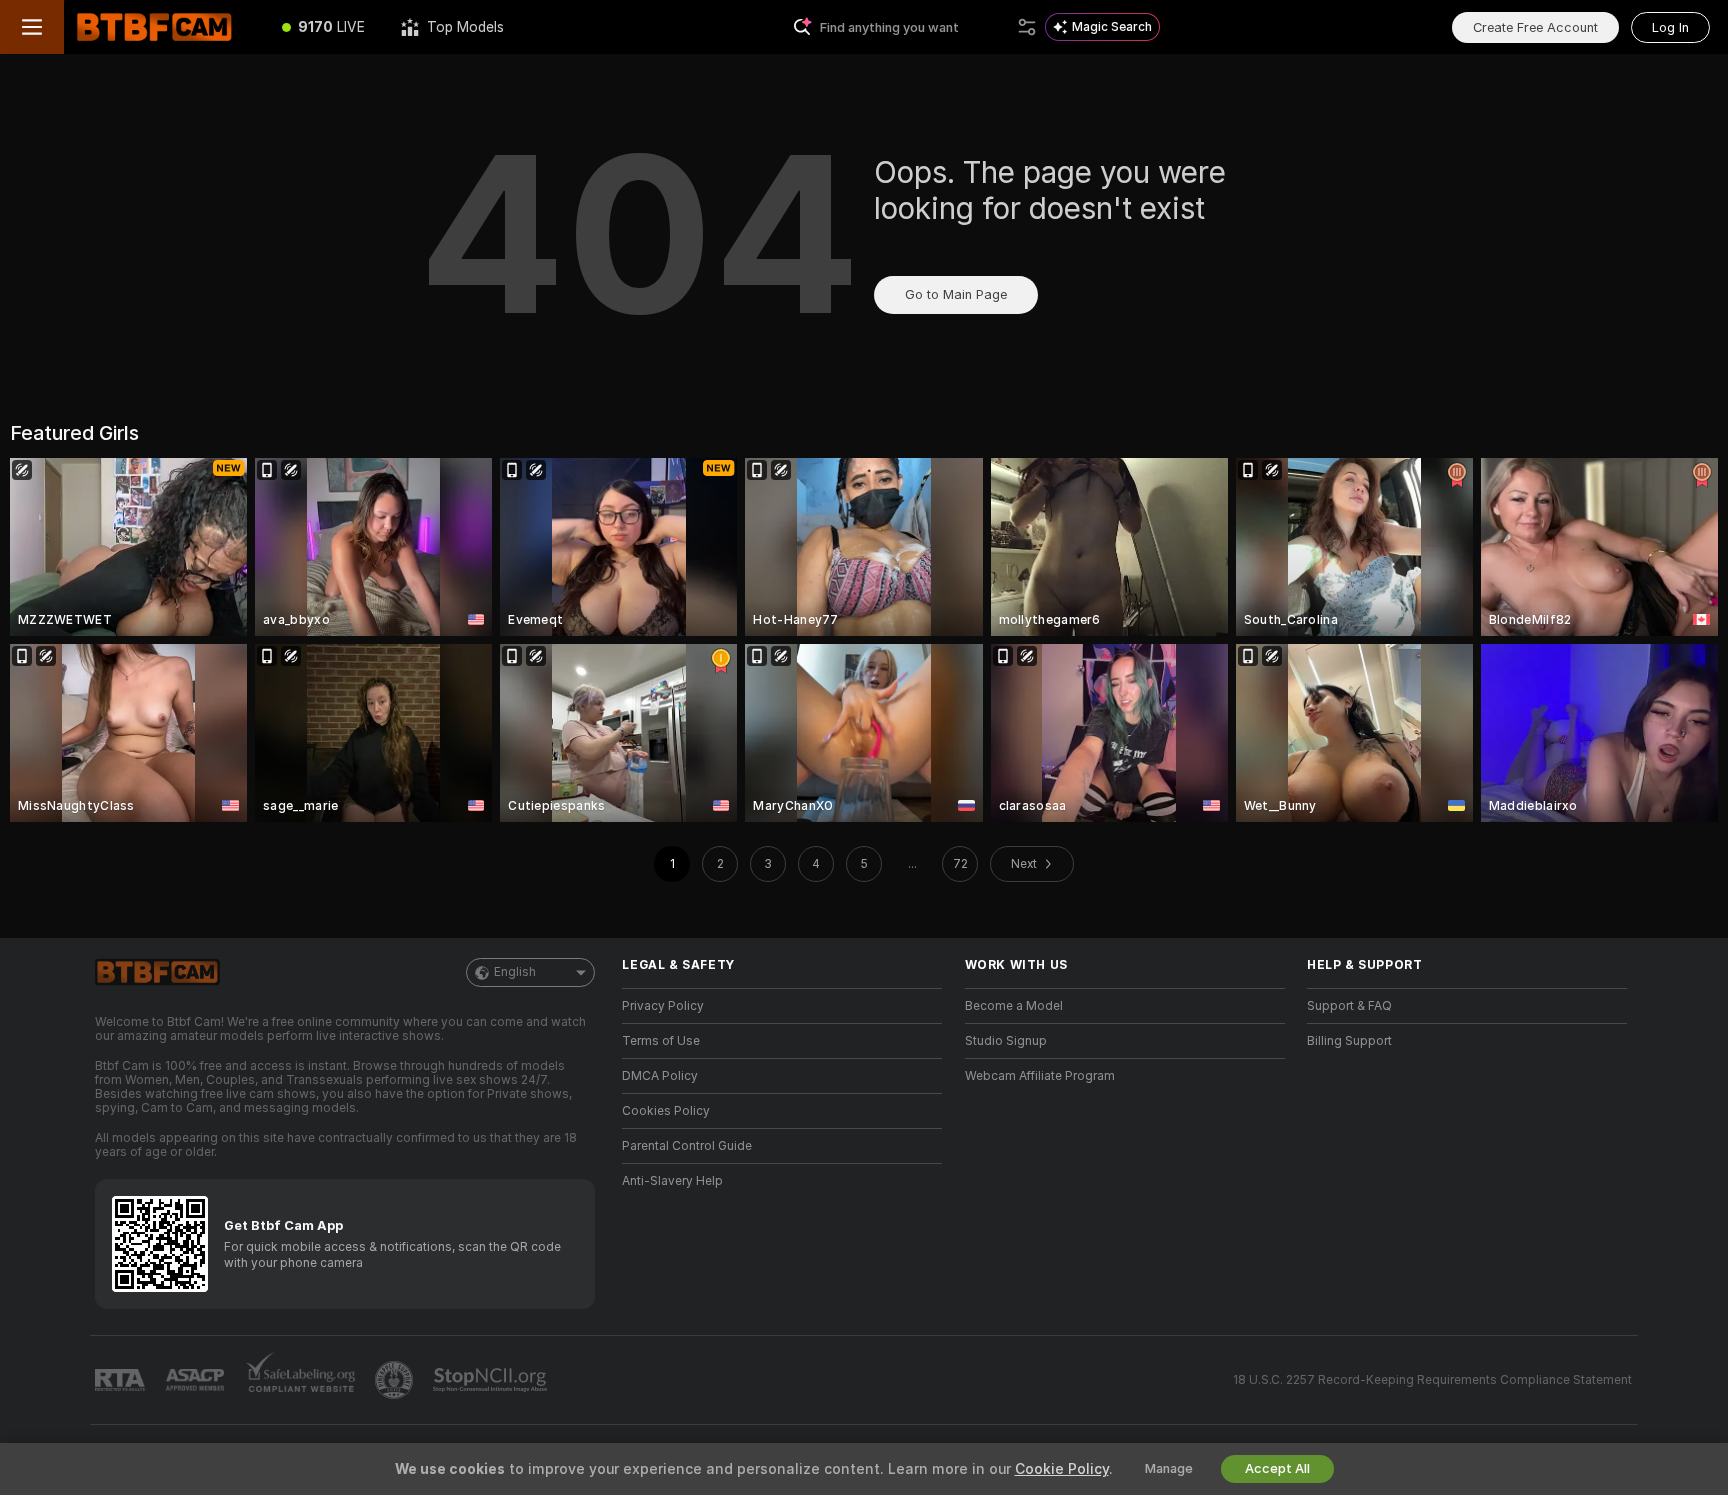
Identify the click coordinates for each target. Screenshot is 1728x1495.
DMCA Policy (660, 1076)
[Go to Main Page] (164, 27)
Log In (1670, 27)
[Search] (1027, 27)
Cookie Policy (1062, 1469)
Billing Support (1349, 1041)
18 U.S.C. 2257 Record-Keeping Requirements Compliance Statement (1432, 1380)
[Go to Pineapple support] (396, 1380)
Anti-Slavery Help (672, 1181)
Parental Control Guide (687, 1146)
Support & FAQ (1349, 1006)
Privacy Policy (663, 1006)
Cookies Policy (666, 1111)
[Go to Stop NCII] (492, 1380)
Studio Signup (1006, 1041)
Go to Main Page (956, 294)
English (515, 972)
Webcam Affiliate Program (1040, 1076)
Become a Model (1014, 1006)
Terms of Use (661, 1041)
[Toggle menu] (32, 27)
